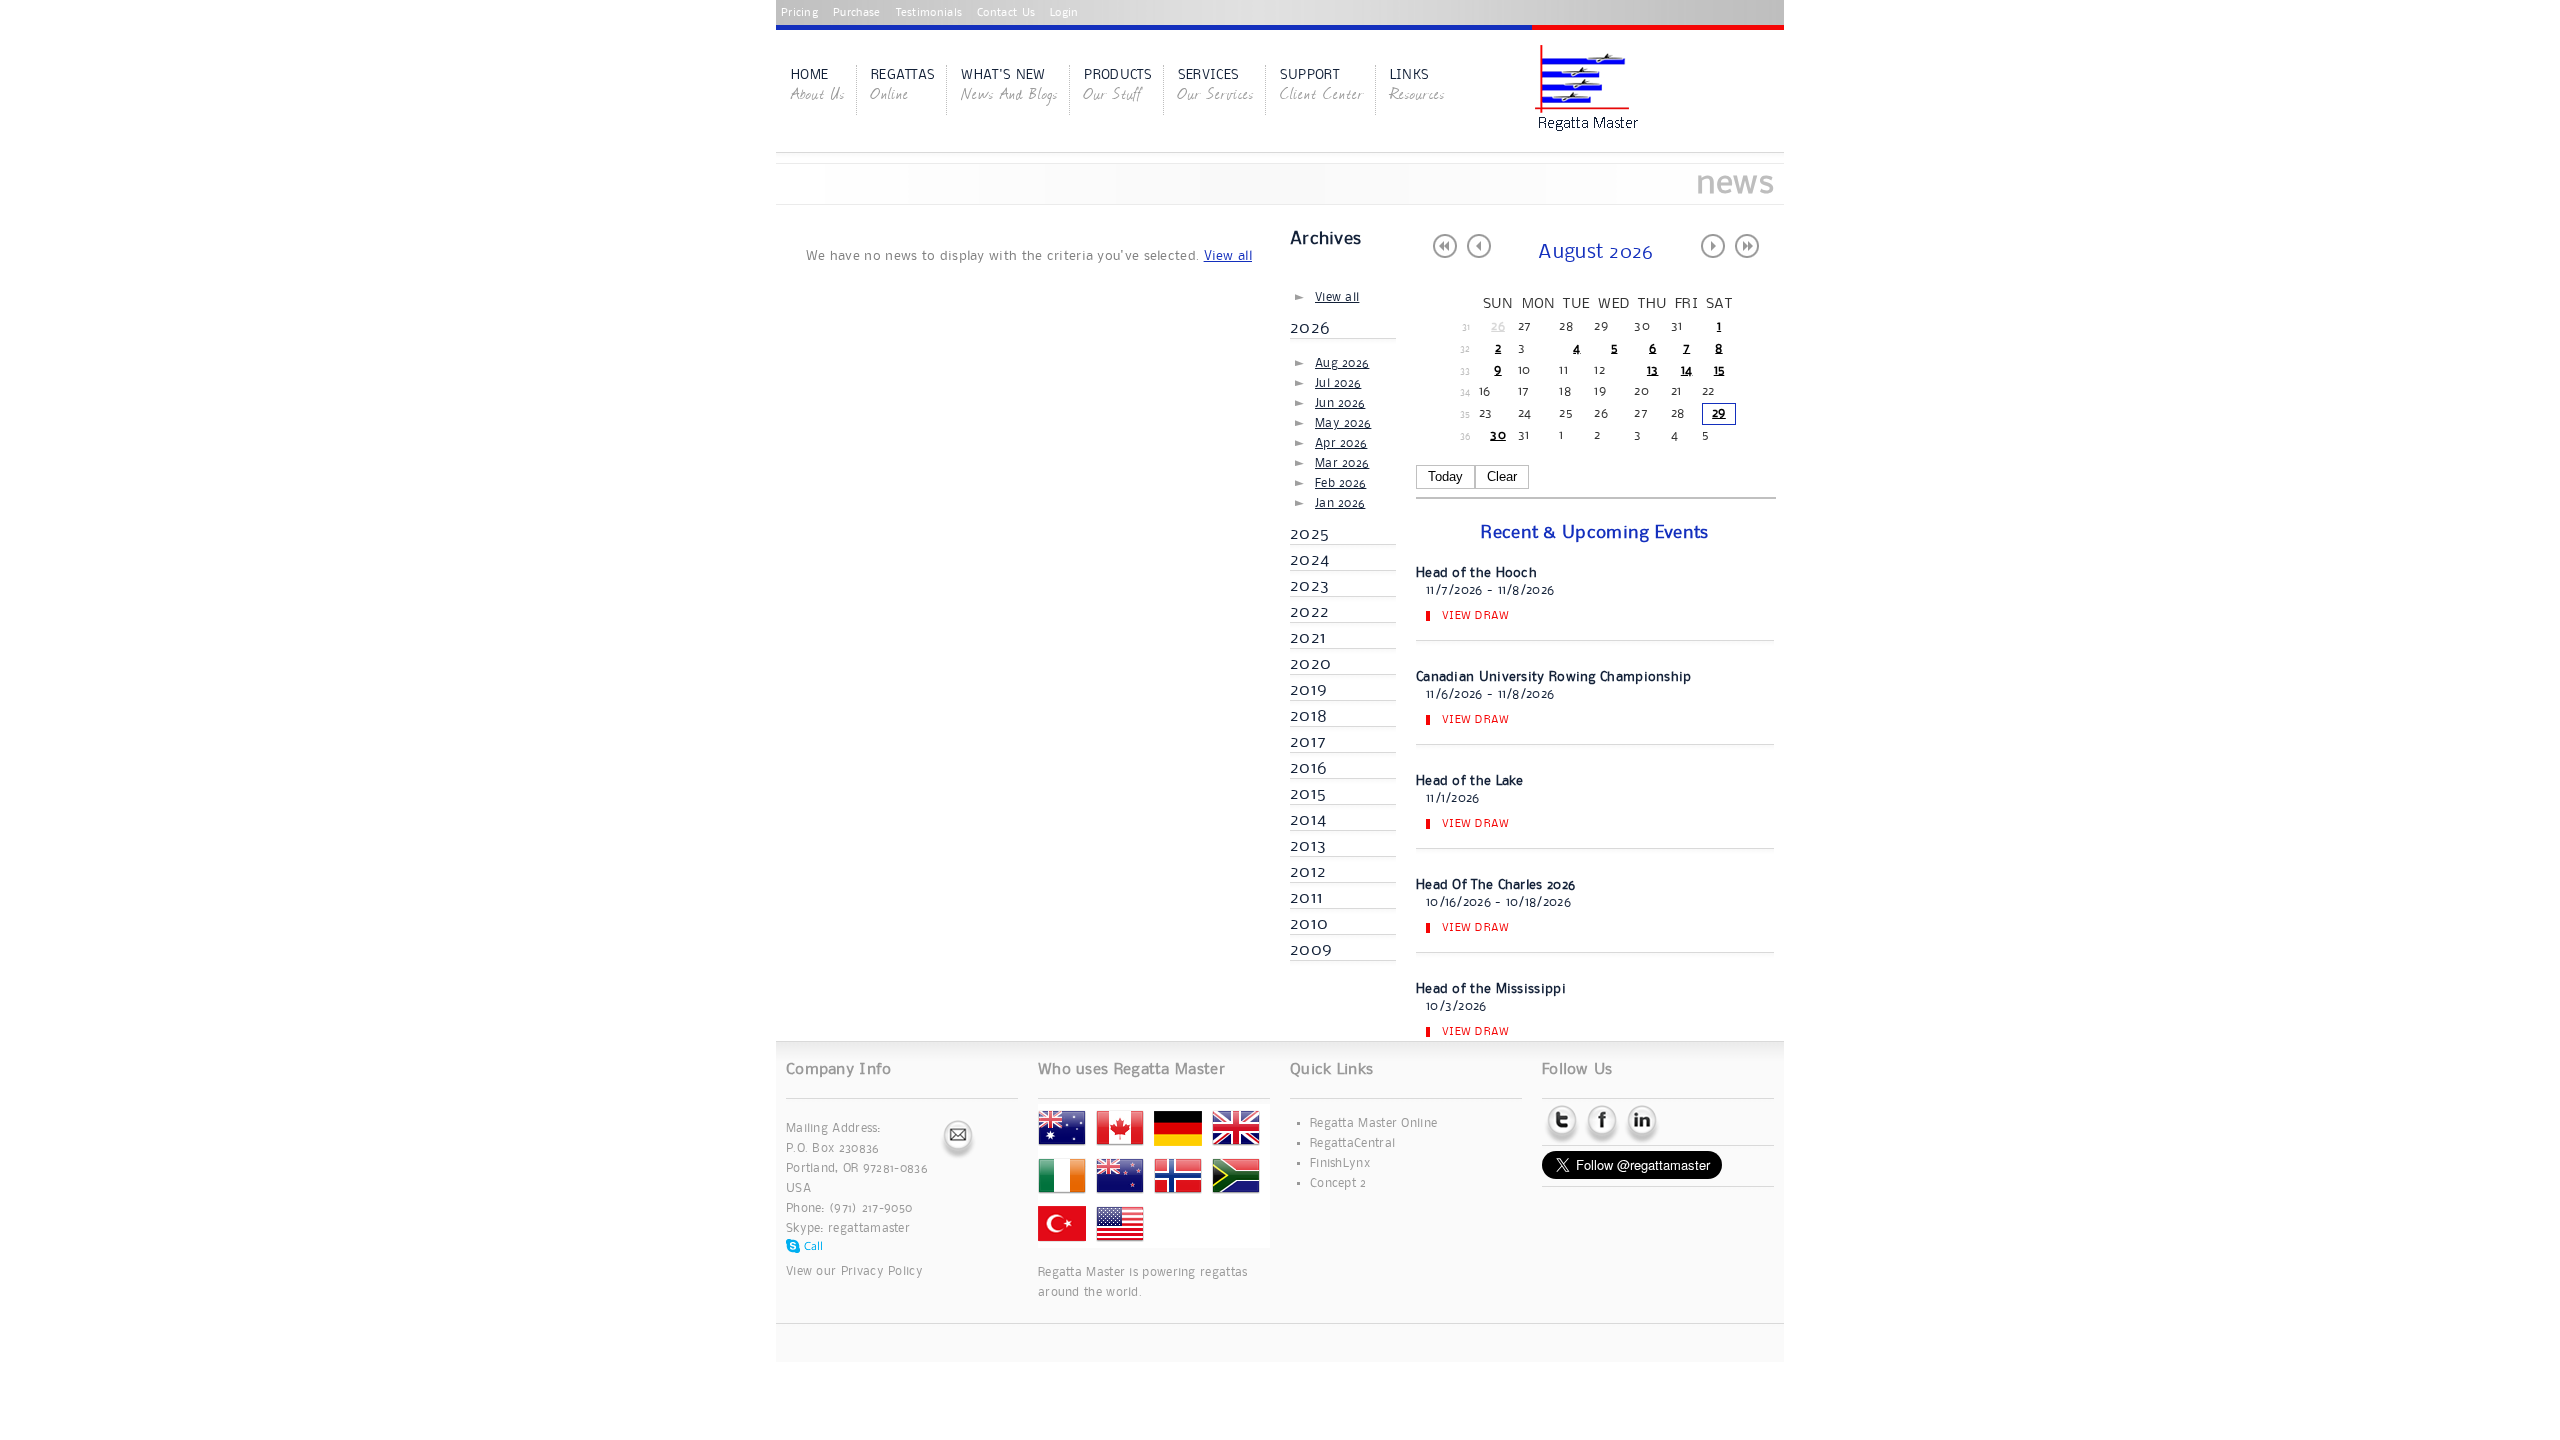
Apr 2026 (1341, 443)
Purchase (856, 13)
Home (818, 87)
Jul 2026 (1338, 383)
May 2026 (1343, 423)
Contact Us (1006, 13)
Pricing (799, 13)
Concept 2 (1338, 1183)
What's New (1009, 87)
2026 (1310, 328)
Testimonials (929, 13)
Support (1322, 87)
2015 (1308, 794)
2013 (1308, 846)
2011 (1306, 898)
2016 (1308, 768)
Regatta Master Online (1373, 1123)
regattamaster (869, 1228)
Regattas (903, 87)
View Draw (1476, 616)
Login (1064, 13)
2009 (1311, 950)
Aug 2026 (1342, 363)
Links (1417, 87)
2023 (1309, 586)
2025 (1309, 534)
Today (1445, 476)
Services (1216, 87)
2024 (1309, 560)
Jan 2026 (1340, 503)
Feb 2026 (1340, 483)
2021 (1308, 638)
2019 (1308, 690)
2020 (1310, 664)
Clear (1502, 476)
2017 (1308, 742)
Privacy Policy (882, 1271)
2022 (1309, 612)
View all (1228, 256)
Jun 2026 (1340, 403)
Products (1117, 87)
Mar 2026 (1342, 463)
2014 (1308, 820)
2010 (1309, 924)
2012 (1308, 872)
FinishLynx (1340, 1163)
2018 (1308, 716)
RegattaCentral (1352, 1143)
